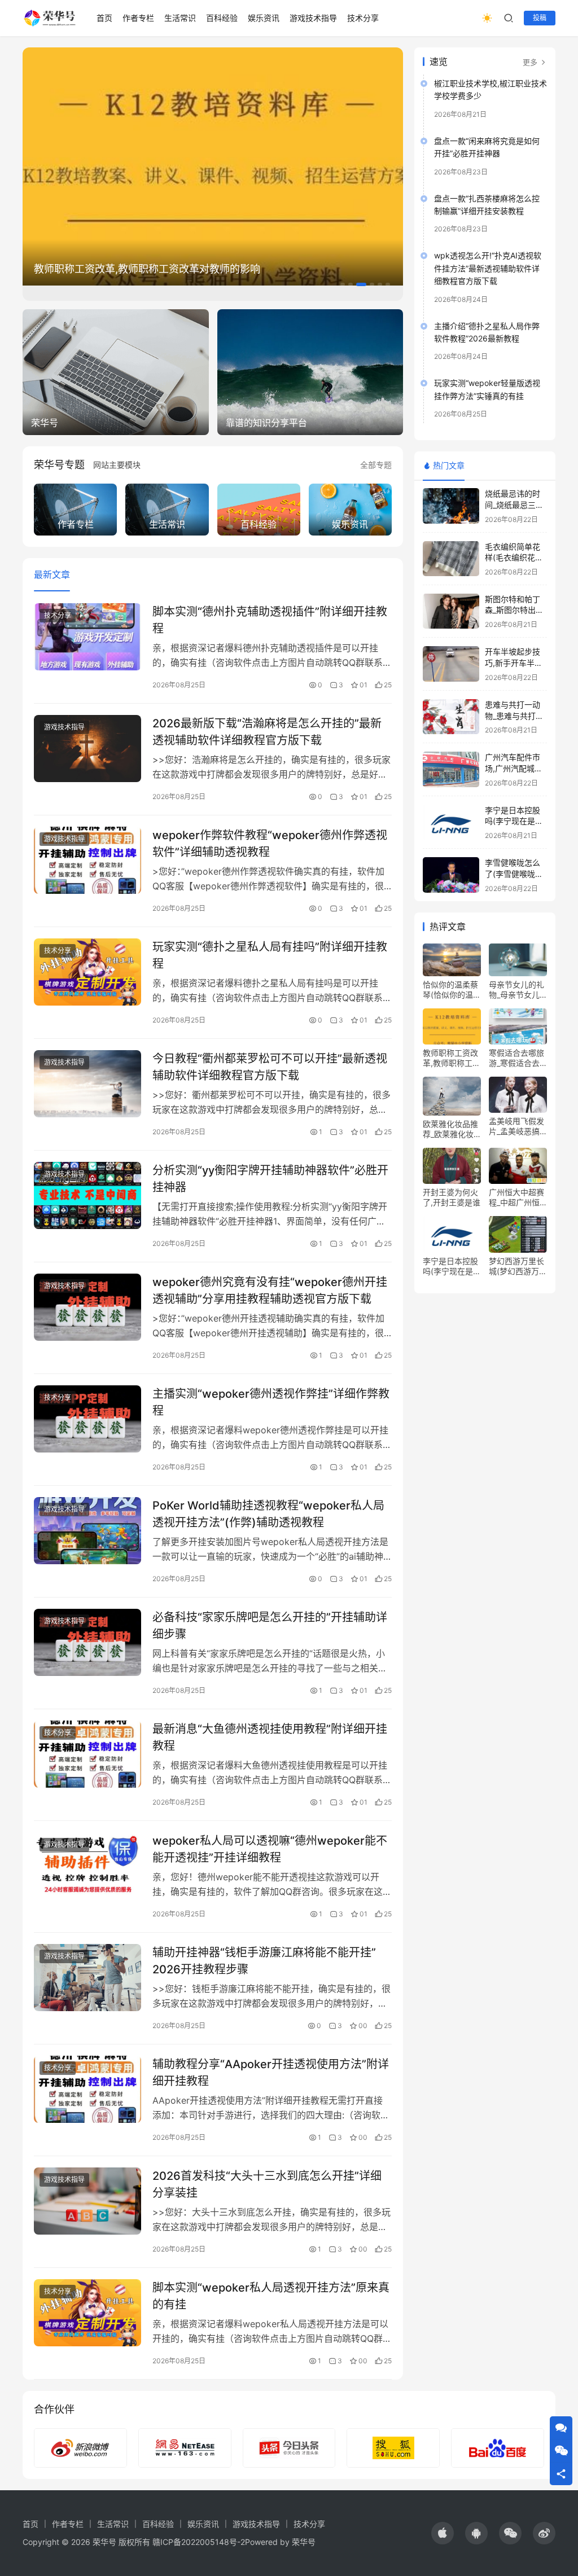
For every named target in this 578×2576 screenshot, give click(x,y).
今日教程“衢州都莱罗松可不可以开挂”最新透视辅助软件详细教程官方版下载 (270, 1067)
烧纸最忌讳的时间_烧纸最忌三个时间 (514, 504)
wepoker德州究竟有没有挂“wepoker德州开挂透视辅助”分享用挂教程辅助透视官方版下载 (270, 1290)
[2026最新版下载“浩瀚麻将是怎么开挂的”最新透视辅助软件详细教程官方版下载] (87, 749)
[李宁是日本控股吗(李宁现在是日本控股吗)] (451, 822)
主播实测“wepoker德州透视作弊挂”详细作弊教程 (271, 1402)
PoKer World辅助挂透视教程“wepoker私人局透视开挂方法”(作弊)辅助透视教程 (268, 1514)
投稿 (540, 18)
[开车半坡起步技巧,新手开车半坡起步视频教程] (451, 664)
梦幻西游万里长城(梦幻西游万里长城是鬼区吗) (518, 1266)
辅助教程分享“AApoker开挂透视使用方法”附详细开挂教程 (271, 2072)
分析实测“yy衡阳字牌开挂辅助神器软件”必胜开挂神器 (270, 1179)
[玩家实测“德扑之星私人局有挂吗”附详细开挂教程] (87, 972)
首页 (104, 18)
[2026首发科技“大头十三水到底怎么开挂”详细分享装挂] (87, 2201)
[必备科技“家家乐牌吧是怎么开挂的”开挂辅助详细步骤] (87, 1642)
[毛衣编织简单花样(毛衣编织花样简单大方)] (451, 559)
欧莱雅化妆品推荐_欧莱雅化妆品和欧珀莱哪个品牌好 (450, 1129)
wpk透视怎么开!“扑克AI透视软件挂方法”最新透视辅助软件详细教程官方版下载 (488, 268)
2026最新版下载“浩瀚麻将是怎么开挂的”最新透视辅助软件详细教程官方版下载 (267, 732)
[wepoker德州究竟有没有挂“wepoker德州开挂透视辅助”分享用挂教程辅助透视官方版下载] (87, 1307)
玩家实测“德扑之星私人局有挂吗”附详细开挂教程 (270, 955)
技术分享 (363, 18)
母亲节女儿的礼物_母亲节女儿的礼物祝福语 (516, 990)
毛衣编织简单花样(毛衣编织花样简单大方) (514, 558)
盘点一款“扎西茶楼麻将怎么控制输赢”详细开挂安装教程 (487, 205)
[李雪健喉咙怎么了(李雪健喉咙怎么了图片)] (451, 875)
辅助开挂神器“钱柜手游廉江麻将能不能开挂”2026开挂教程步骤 (264, 1961)
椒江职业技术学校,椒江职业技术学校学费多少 (491, 89)
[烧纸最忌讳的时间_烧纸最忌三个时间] (451, 506)
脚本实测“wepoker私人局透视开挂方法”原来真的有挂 (271, 2296)
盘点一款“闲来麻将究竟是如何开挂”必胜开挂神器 (487, 147)
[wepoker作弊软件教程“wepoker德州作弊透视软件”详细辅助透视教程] (87, 860)
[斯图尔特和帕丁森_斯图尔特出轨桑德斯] (451, 611)
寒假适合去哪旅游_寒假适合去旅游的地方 (516, 1058)
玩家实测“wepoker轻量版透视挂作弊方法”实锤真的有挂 (487, 389)
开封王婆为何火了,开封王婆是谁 (452, 1197)
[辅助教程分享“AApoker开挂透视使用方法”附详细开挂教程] (87, 2089)
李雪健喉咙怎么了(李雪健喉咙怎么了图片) (514, 874)
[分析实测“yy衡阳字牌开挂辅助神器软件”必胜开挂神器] (87, 1195)
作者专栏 (138, 18)
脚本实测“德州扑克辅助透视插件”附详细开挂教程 (270, 620)
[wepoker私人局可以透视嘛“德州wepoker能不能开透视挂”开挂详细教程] (87, 1866)
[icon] (443, 2533)
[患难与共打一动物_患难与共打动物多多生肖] (451, 717)
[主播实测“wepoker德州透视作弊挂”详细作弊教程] (87, 1419)
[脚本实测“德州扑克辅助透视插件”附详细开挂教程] (87, 637)
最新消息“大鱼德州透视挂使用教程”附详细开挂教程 (270, 1737)
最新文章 (52, 574)
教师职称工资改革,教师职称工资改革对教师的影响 (147, 269)
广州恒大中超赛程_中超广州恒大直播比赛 (516, 1197)
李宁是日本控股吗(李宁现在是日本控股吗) (514, 821)
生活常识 (180, 18)
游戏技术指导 (313, 18)
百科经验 (222, 18)
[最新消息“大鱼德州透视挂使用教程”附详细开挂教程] (87, 1754)
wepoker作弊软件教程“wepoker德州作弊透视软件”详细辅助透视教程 (270, 843)
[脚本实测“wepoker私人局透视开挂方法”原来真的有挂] (87, 2313)
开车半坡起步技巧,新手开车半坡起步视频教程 (514, 662)
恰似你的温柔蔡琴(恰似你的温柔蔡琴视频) (452, 990)
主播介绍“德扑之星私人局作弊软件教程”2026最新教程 (487, 332)
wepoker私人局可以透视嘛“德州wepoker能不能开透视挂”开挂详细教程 (270, 1849)
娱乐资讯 (264, 18)
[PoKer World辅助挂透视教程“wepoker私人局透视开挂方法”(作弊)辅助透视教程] (87, 1531)
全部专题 (376, 465)
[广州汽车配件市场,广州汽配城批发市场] (451, 769)
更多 (531, 62)
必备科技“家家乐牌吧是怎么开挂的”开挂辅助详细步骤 (270, 1625)
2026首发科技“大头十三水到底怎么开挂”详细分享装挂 (267, 2184)
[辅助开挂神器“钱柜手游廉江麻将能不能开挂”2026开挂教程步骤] (87, 1978)
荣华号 (304, 2542)
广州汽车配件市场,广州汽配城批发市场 (514, 768)
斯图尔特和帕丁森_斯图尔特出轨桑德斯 (514, 610)
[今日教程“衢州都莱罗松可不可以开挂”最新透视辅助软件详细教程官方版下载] (87, 1084)
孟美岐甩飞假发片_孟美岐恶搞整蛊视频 (516, 1126)
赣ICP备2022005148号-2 (199, 2542)
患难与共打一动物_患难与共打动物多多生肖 (514, 716)
